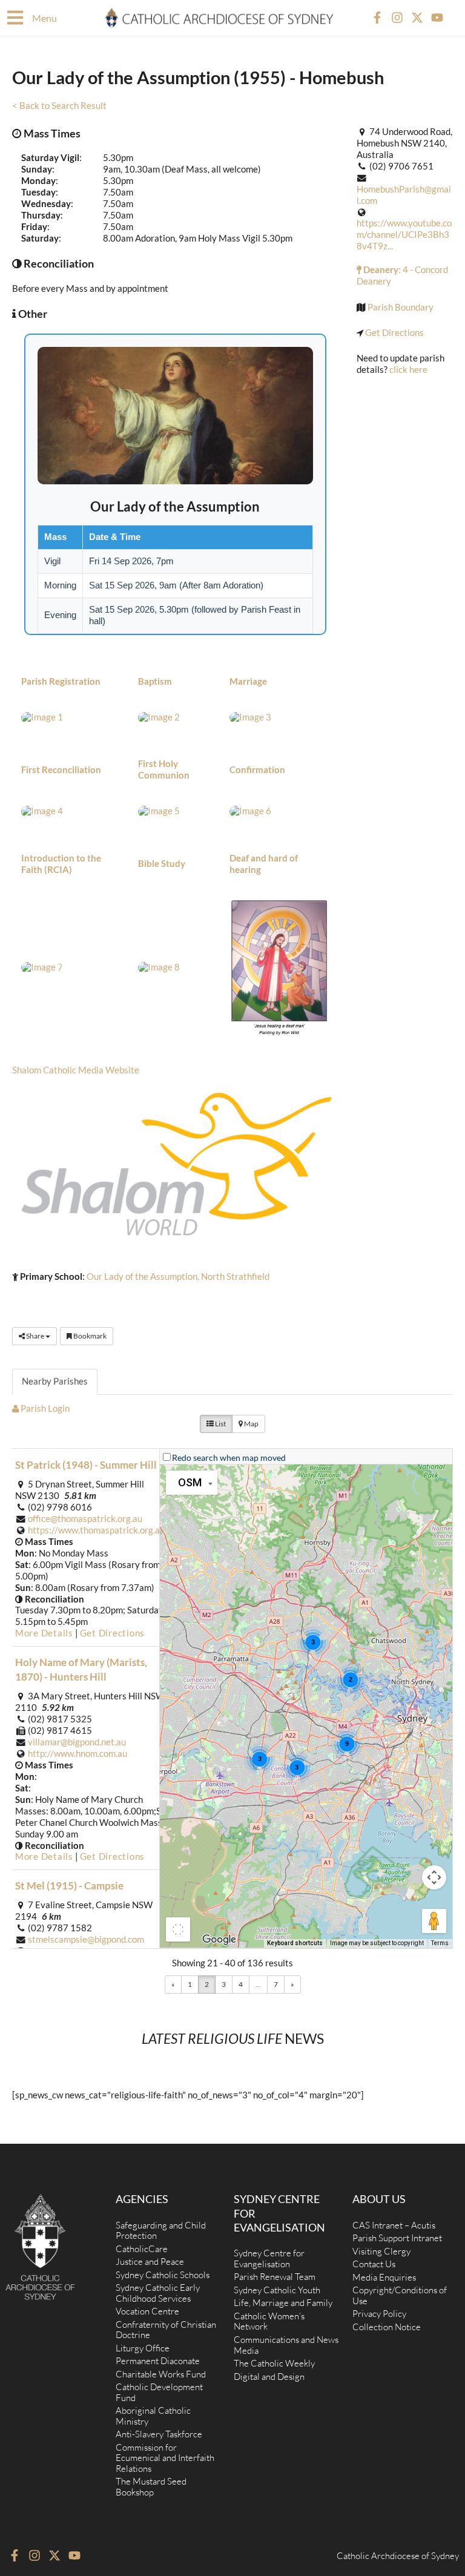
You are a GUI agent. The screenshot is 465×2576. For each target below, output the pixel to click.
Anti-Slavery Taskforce (159, 2434)
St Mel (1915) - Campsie (69, 1886)
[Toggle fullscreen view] (178, 1929)
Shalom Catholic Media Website (76, 1070)
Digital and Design (269, 2377)
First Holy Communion (164, 769)
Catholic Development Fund (159, 2392)
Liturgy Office (143, 2348)
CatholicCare (142, 2249)
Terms (440, 1943)
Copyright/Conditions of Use (400, 2295)
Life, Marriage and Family (283, 2303)
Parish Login (44, 1408)
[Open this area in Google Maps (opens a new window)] (219, 1940)
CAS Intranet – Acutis (394, 2225)
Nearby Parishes (55, 1381)
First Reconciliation (61, 770)
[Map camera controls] (434, 1877)
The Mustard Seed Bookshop (151, 2487)
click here (408, 370)
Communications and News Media (286, 2345)
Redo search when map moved (229, 1458)
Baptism (155, 681)
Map (251, 1424)
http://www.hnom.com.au (77, 1754)
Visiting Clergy (381, 2251)
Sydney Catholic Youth (277, 2290)
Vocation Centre (147, 2311)
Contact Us (374, 2264)
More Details (44, 1633)
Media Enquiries (384, 2277)
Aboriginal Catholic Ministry (153, 2416)
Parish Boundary (401, 307)
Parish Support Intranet (397, 2238)
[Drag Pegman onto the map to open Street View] (434, 1921)
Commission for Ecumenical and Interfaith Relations (165, 2458)
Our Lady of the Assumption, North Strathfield (178, 1276)
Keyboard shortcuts (295, 1943)
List (220, 1424)
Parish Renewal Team (275, 2277)
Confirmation (257, 770)
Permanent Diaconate (158, 2361)
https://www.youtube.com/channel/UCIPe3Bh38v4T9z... (404, 235)
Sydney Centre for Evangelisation (269, 2258)
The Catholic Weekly (274, 2363)
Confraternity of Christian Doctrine (166, 2330)
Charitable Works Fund (161, 2374)
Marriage (248, 681)
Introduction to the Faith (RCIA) (61, 864)
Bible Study (162, 864)
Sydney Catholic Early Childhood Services (158, 2293)
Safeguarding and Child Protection (161, 2231)
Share (35, 1336)
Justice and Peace (150, 2261)
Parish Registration (61, 681)
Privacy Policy (379, 2314)
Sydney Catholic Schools (163, 2275)
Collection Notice (387, 2327)
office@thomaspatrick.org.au (85, 1519)
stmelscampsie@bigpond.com (86, 1939)
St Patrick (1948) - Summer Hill (86, 1465)
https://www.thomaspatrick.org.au (96, 1530)
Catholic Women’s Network (269, 2321)
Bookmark (89, 1336)
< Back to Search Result (59, 106)
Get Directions (394, 333)
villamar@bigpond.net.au (77, 1742)
